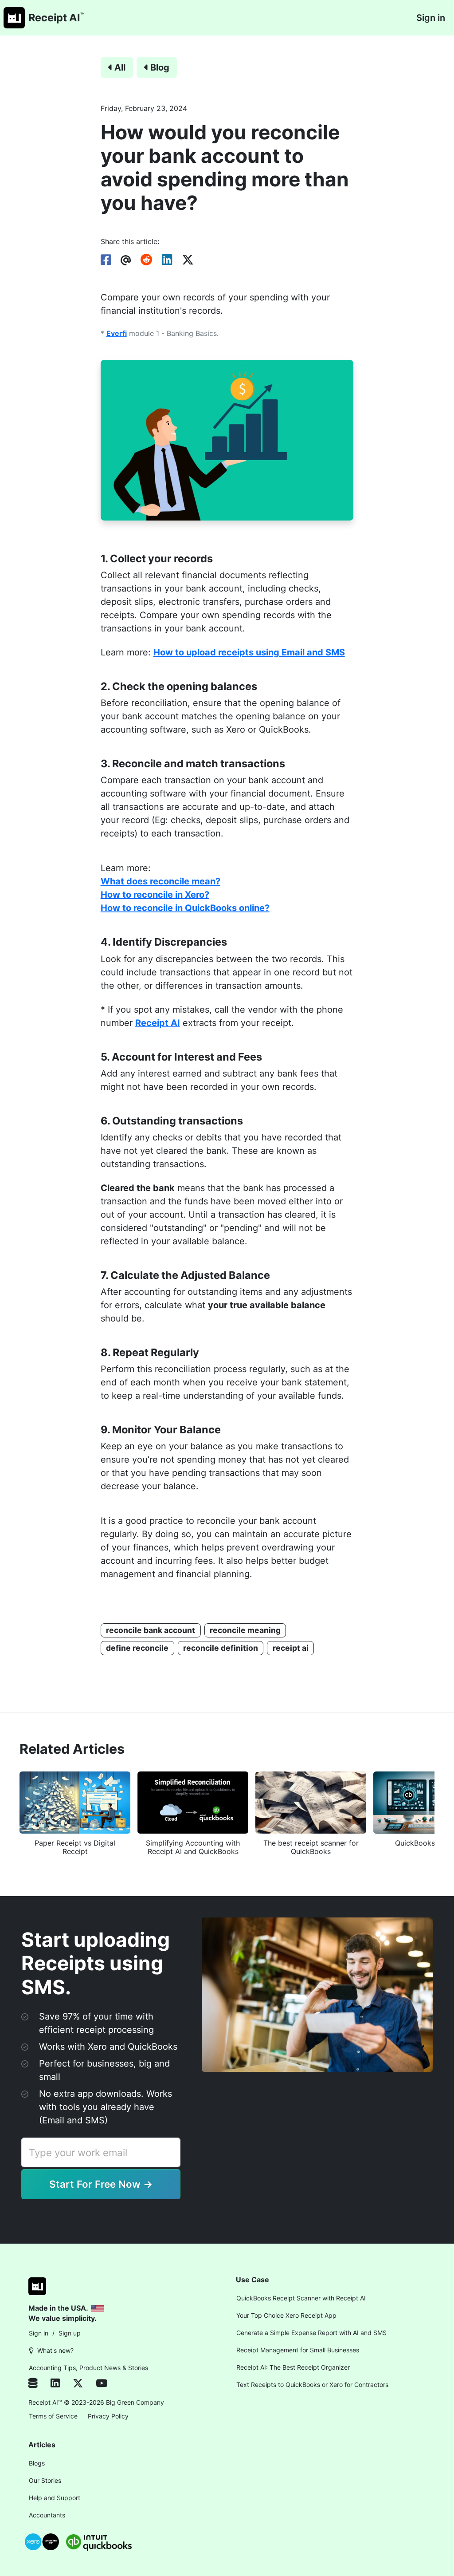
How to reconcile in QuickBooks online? (185, 908)
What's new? (55, 2350)
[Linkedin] (62, 2384)
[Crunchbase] (38, 2384)
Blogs (37, 2463)
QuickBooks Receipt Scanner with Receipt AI (301, 2298)
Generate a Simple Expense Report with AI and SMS (311, 2333)
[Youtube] (102, 2384)
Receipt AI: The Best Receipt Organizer (293, 2367)
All (120, 67)
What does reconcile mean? (160, 881)
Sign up (70, 2333)
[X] (84, 2384)
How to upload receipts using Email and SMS (249, 652)
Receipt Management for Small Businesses (298, 2350)
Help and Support (55, 2498)
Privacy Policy (108, 2416)
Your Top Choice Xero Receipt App (286, 2315)
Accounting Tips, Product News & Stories (88, 2368)
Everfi (117, 333)
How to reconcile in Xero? (155, 895)
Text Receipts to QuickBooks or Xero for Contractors (312, 2385)
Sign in (431, 18)
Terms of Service (53, 2416)
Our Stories (45, 2480)
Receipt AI (158, 1023)
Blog (160, 67)
